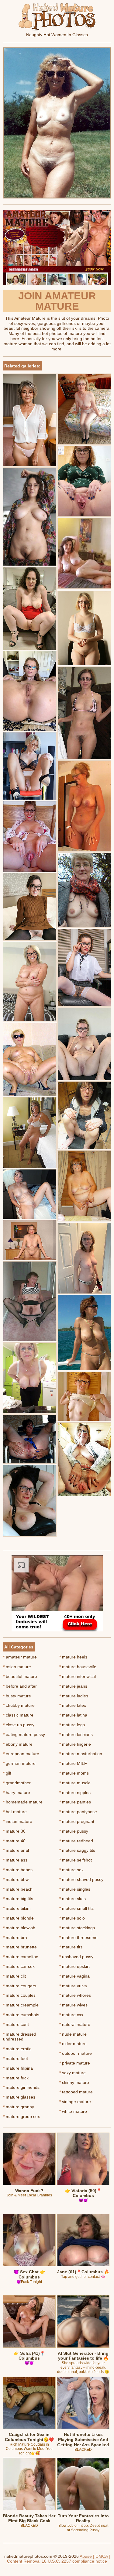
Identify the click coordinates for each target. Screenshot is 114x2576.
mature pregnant (77, 1821)
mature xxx (71, 2015)
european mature (21, 1754)
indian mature (18, 1821)
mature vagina (74, 1976)
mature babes (18, 1870)
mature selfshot (76, 1860)
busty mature (17, 1696)
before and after (20, 1686)
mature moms (74, 1773)
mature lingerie (75, 1744)
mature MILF (73, 1763)
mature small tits (76, 1908)
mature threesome (78, 1937)
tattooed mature (76, 2092)
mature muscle (75, 1783)
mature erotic (17, 2049)
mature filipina (18, 2068)
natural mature (75, 2024)
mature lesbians (76, 1734)
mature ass (15, 1860)
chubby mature (19, 1705)
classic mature (18, 1715)
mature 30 (14, 1831)
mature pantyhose (78, 1812)
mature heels (73, 1657)
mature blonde (18, 1918)
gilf (7, 1773)
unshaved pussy (76, 1957)
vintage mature (75, 2102)
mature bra (15, 1937)
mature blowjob (19, 1928)
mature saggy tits (77, 1850)
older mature (73, 2044)
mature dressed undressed (20, 2037)
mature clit (14, 1976)
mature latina (73, 1715)
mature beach (18, 1889)
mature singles (75, 1889)
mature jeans (73, 1686)
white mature (73, 2111)
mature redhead (76, 1841)
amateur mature (20, 1657)
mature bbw (16, 1879)
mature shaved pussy (81, 1879)
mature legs (72, 1725)
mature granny (19, 2107)
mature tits (71, 1947)
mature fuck (16, 2078)
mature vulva (73, 1986)
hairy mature (17, 1793)
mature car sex (19, 1966)
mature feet (16, 2058)
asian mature (17, 1667)
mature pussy (74, 1831)
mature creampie (21, 2005)
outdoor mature (76, 2053)
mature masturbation (81, 1754)
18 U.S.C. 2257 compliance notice (74, 2561)
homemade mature (23, 1802)
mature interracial (78, 1676)
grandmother (17, 1783)
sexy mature (73, 2073)
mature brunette (20, 1947)
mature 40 (14, 1841)
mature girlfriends (21, 2087)
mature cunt (16, 2024)
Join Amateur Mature (57, 301)
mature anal (16, 1850)
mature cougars (20, 1986)
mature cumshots (21, 2015)
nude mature (73, 2034)
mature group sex (21, 2116)
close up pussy (19, 1725)
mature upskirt (74, 1966)
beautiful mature (20, 1676)
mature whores (75, 1995)
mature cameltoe (21, 1957)
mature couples (19, 1995)
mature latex (73, 1705)
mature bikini (17, 1908)
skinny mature (74, 2082)
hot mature (15, 1812)
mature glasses (19, 2097)
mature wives (73, 2005)
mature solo (72, 1918)
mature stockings (77, 1928)
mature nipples (75, 1793)
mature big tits (18, 1899)
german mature (19, 1763)
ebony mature (18, 1744)
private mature (75, 2063)
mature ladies (74, 1696)
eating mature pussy (24, 1734)
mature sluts (73, 1899)
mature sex (71, 1870)
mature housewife (78, 1667)
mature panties (75, 1802)
